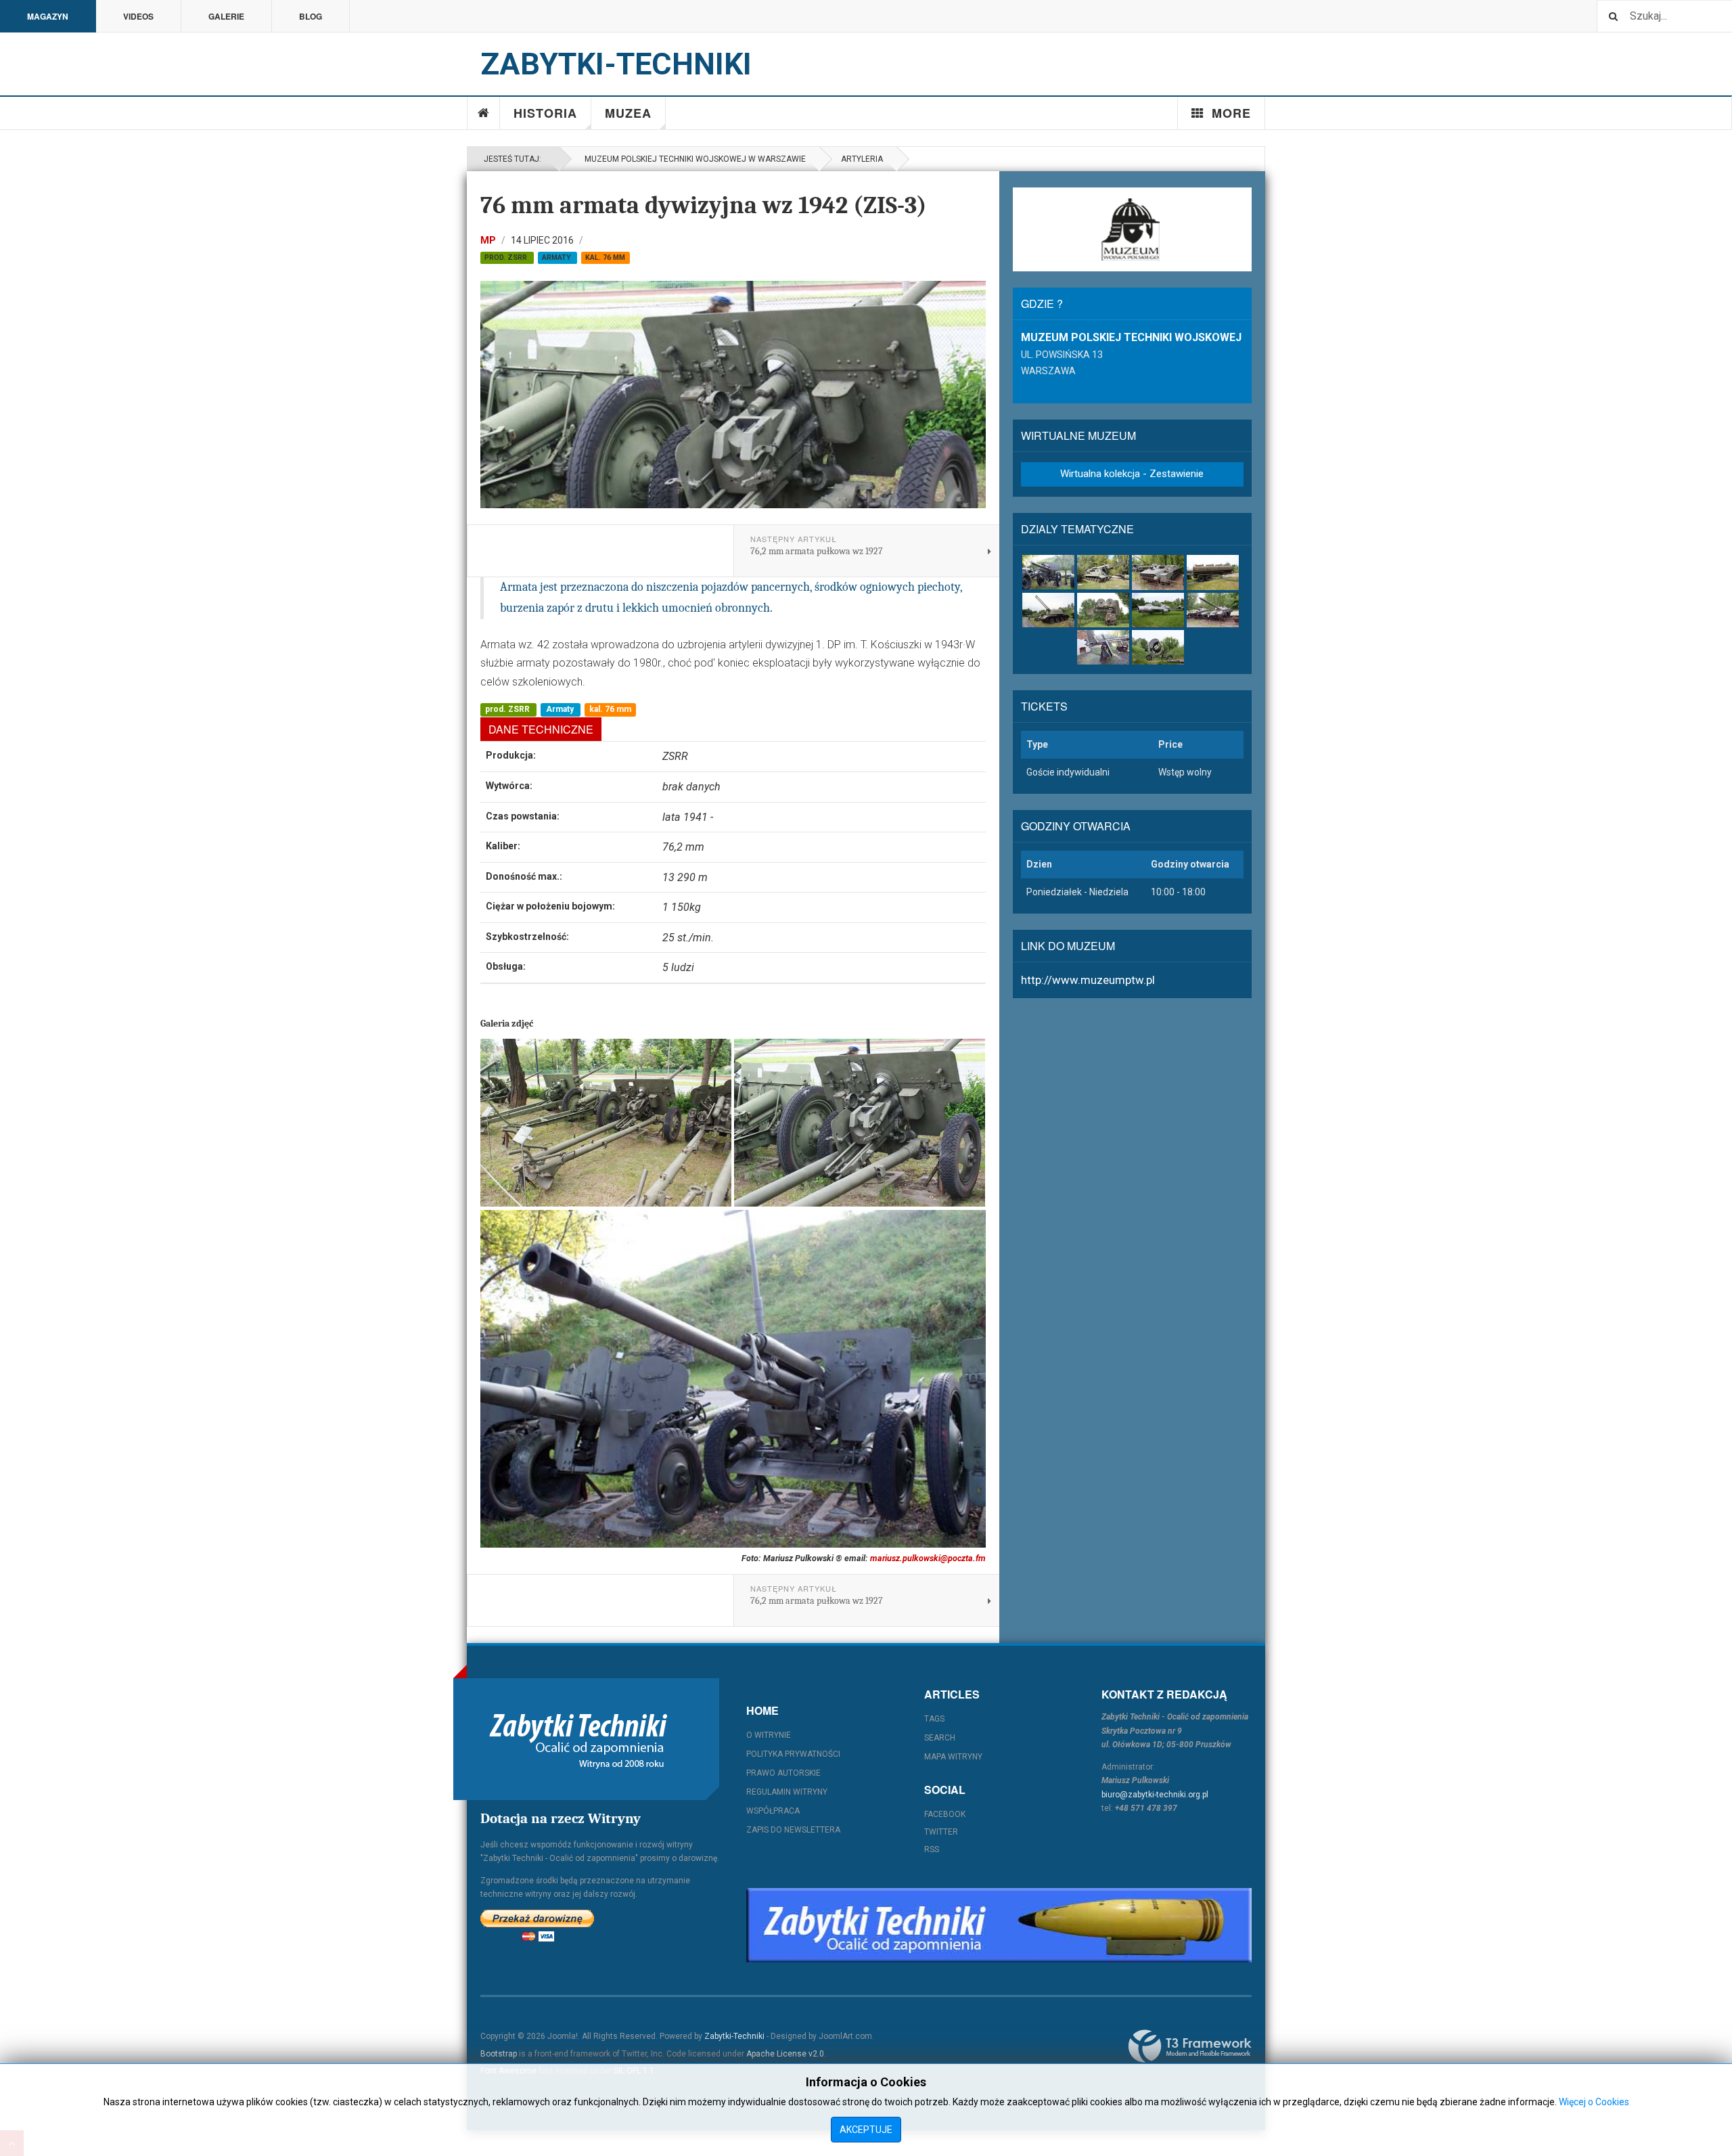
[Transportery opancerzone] (1158, 572)
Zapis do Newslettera (793, 1830)
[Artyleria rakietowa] (1103, 572)
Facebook (945, 1814)
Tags (934, 1719)
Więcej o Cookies (1594, 2102)
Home (484, 113)
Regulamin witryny (787, 1792)
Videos (138, 16)
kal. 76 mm (605, 257)
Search (940, 1738)
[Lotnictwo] (1158, 610)
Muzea (628, 113)
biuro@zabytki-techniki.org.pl (1155, 1795)
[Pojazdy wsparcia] (1213, 572)
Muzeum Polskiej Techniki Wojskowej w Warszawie (693, 159)
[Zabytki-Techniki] (578, 1739)
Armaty (557, 257)
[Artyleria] (1048, 572)
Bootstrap (499, 2054)
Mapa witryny (953, 1757)
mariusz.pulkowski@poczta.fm (928, 1558)
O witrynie (769, 1735)
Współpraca (773, 1811)
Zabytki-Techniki (734, 2036)
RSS (932, 1849)
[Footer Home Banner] (999, 1925)
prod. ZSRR (507, 257)
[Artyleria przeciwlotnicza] (1048, 610)
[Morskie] (1103, 647)
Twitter (941, 1832)
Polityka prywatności (793, 1754)
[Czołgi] (1213, 610)
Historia (545, 113)
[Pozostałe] (1158, 647)
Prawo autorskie (783, 1773)
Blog (311, 16)
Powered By (1190, 2046)
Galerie (226, 16)
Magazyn (48, 16)
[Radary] (1103, 610)
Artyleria (862, 159)
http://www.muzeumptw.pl (1088, 980)
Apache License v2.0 (785, 2054)
